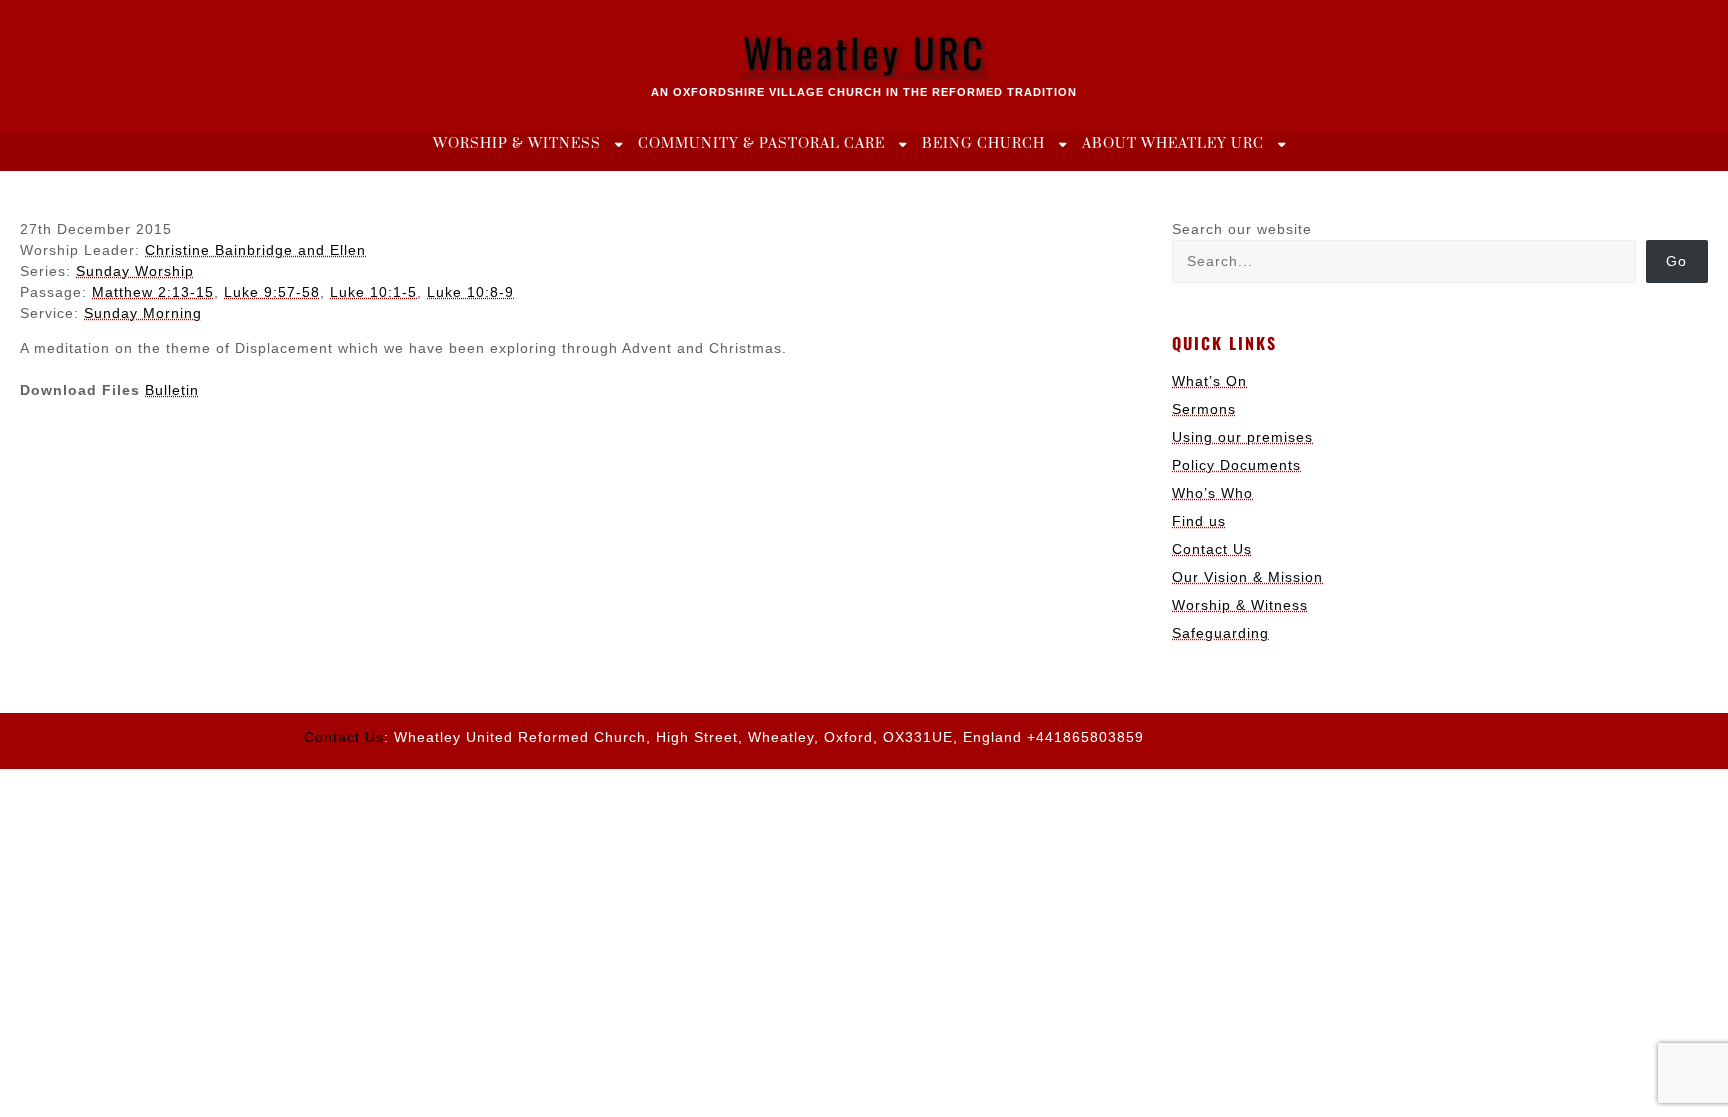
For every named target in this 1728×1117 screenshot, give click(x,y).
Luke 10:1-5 (373, 292)
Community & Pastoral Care (761, 144)
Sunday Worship (135, 271)
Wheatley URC (864, 52)
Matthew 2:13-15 (153, 292)
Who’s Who (1212, 493)
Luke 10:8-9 (470, 292)
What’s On (1209, 381)
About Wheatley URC (1173, 144)
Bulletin (172, 390)
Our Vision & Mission (1247, 577)
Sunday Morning (143, 313)
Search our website (1242, 229)
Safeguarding (1220, 633)
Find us (1199, 521)
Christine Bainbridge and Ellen (255, 250)
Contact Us (1212, 549)
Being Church (983, 144)
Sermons (1204, 409)
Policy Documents (1236, 465)
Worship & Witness (517, 144)
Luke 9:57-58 (272, 292)
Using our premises (1242, 437)
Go (1676, 261)
